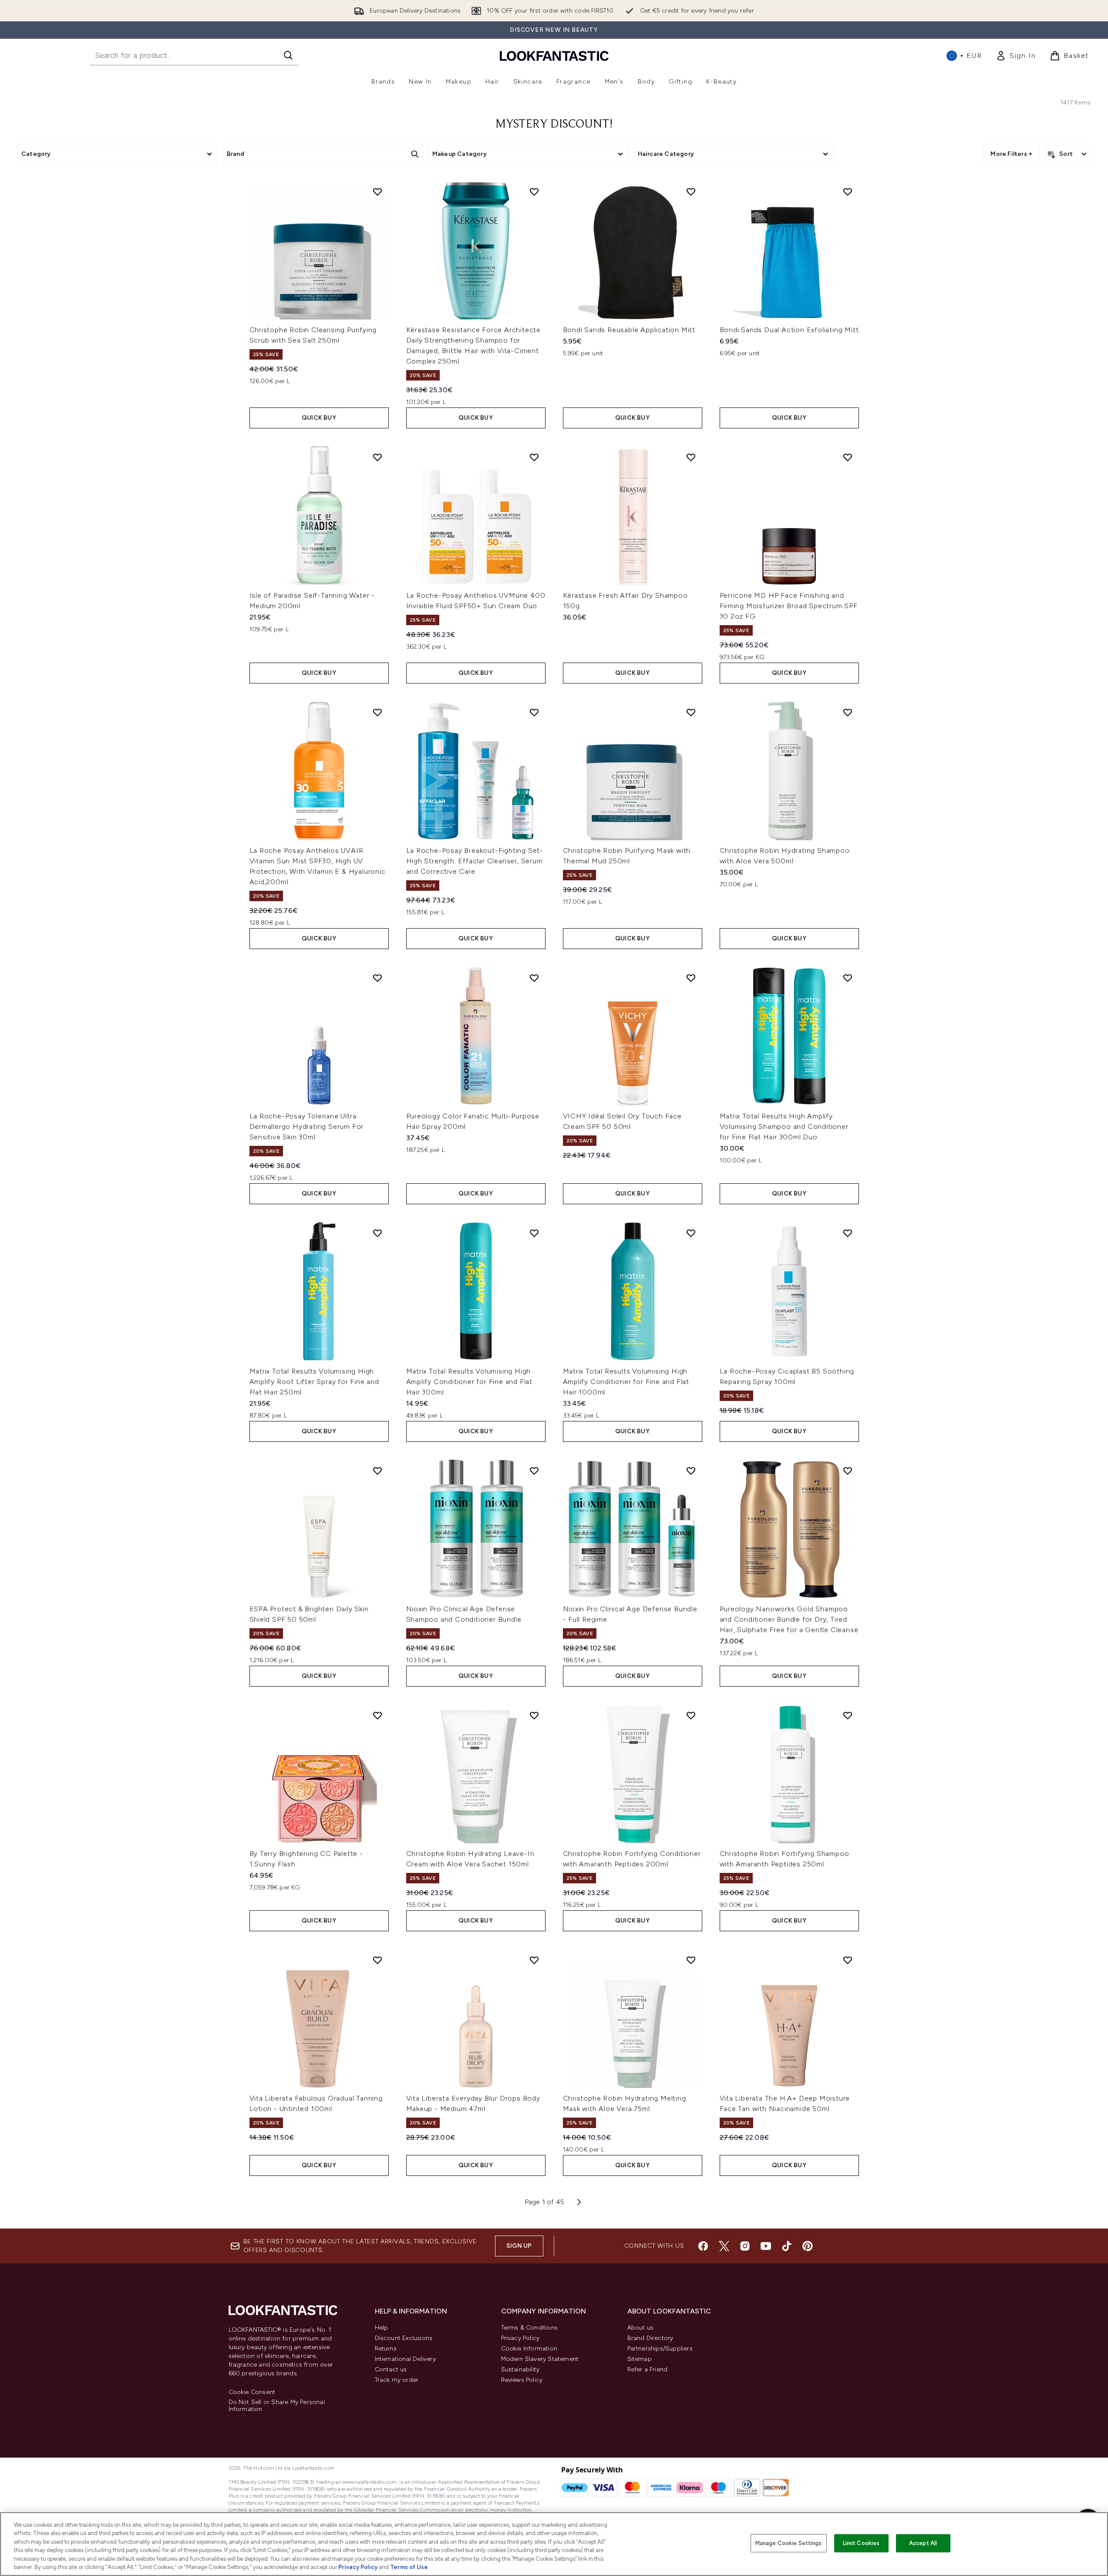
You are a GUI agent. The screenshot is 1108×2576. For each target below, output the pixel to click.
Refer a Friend (648, 2369)
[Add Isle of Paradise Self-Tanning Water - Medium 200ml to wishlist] (377, 457)
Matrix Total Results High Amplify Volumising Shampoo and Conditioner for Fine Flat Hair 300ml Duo (784, 1126)
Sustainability (520, 2369)
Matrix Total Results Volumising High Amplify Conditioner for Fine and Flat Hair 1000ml (626, 1382)
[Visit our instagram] (745, 2246)
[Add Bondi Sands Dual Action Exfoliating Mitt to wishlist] (848, 192)
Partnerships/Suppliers (660, 2349)
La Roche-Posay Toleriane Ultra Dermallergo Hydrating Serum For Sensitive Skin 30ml (307, 1126)
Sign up (519, 2246)
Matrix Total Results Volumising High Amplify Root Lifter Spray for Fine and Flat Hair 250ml (314, 1382)
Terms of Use (409, 2567)
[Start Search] (288, 55)
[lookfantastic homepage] (554, 56)
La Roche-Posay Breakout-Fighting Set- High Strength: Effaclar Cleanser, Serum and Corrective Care (475, 861)
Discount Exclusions (404, 2338)
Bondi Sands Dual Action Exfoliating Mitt (789, 330)
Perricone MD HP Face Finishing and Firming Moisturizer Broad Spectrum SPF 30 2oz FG (789, 606)
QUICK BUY (319, 418)
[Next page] (579, 2202)
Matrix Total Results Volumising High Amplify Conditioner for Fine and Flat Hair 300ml (470, 1382)
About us (641, 2328)
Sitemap (640, 2359)
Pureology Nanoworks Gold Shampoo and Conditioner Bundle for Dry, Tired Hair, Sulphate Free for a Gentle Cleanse (789, 1619)
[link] (1016, 56)
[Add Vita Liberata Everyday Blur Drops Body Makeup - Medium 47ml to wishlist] (534, 1960)
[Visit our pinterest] (808, 2246)
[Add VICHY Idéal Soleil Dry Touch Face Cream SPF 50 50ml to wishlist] (691, 978)
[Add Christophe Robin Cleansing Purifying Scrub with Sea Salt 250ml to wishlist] (377, 192)
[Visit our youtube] (766, 2246)
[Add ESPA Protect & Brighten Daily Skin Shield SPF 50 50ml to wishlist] (377, 1471)
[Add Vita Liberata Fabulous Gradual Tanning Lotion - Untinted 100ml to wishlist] (377, 1960)
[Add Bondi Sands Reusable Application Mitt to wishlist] (691, 192)
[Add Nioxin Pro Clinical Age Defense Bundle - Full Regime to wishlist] (691, 1471)
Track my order (397, 2380)
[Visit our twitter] (724, 2246)
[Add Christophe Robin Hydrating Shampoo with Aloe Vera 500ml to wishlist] (848, 712)
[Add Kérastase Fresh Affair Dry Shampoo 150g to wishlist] (691, 457)
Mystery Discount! (554, 125)
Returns (386, 2349)
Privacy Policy (520, 2338)
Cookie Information (529, 2349)
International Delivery (405, 2359)
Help (382, 2328)
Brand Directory (650, 2338)
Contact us (391, 2369)
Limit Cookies (861, 2543)
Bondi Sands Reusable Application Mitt (629, 330)
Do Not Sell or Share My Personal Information (277, 2406)
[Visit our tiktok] (787, 2246)
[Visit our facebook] (703, 2246)
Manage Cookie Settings (789, 2543)
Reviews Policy (522, 2380)
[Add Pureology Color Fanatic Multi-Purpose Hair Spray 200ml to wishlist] (534, 978)
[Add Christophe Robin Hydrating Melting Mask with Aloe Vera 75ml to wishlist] (691, 1960)
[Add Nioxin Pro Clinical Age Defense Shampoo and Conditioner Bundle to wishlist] (534, 1471)
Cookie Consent (252, 2392)
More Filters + (1011, 154)
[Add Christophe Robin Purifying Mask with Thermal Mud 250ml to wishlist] (691, 712)
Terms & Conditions (530, 2328)
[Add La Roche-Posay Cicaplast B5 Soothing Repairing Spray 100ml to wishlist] (848, 1233)
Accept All (923, 2543)
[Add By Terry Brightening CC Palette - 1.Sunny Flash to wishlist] (377, 1715)
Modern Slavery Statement (540, 2359)
